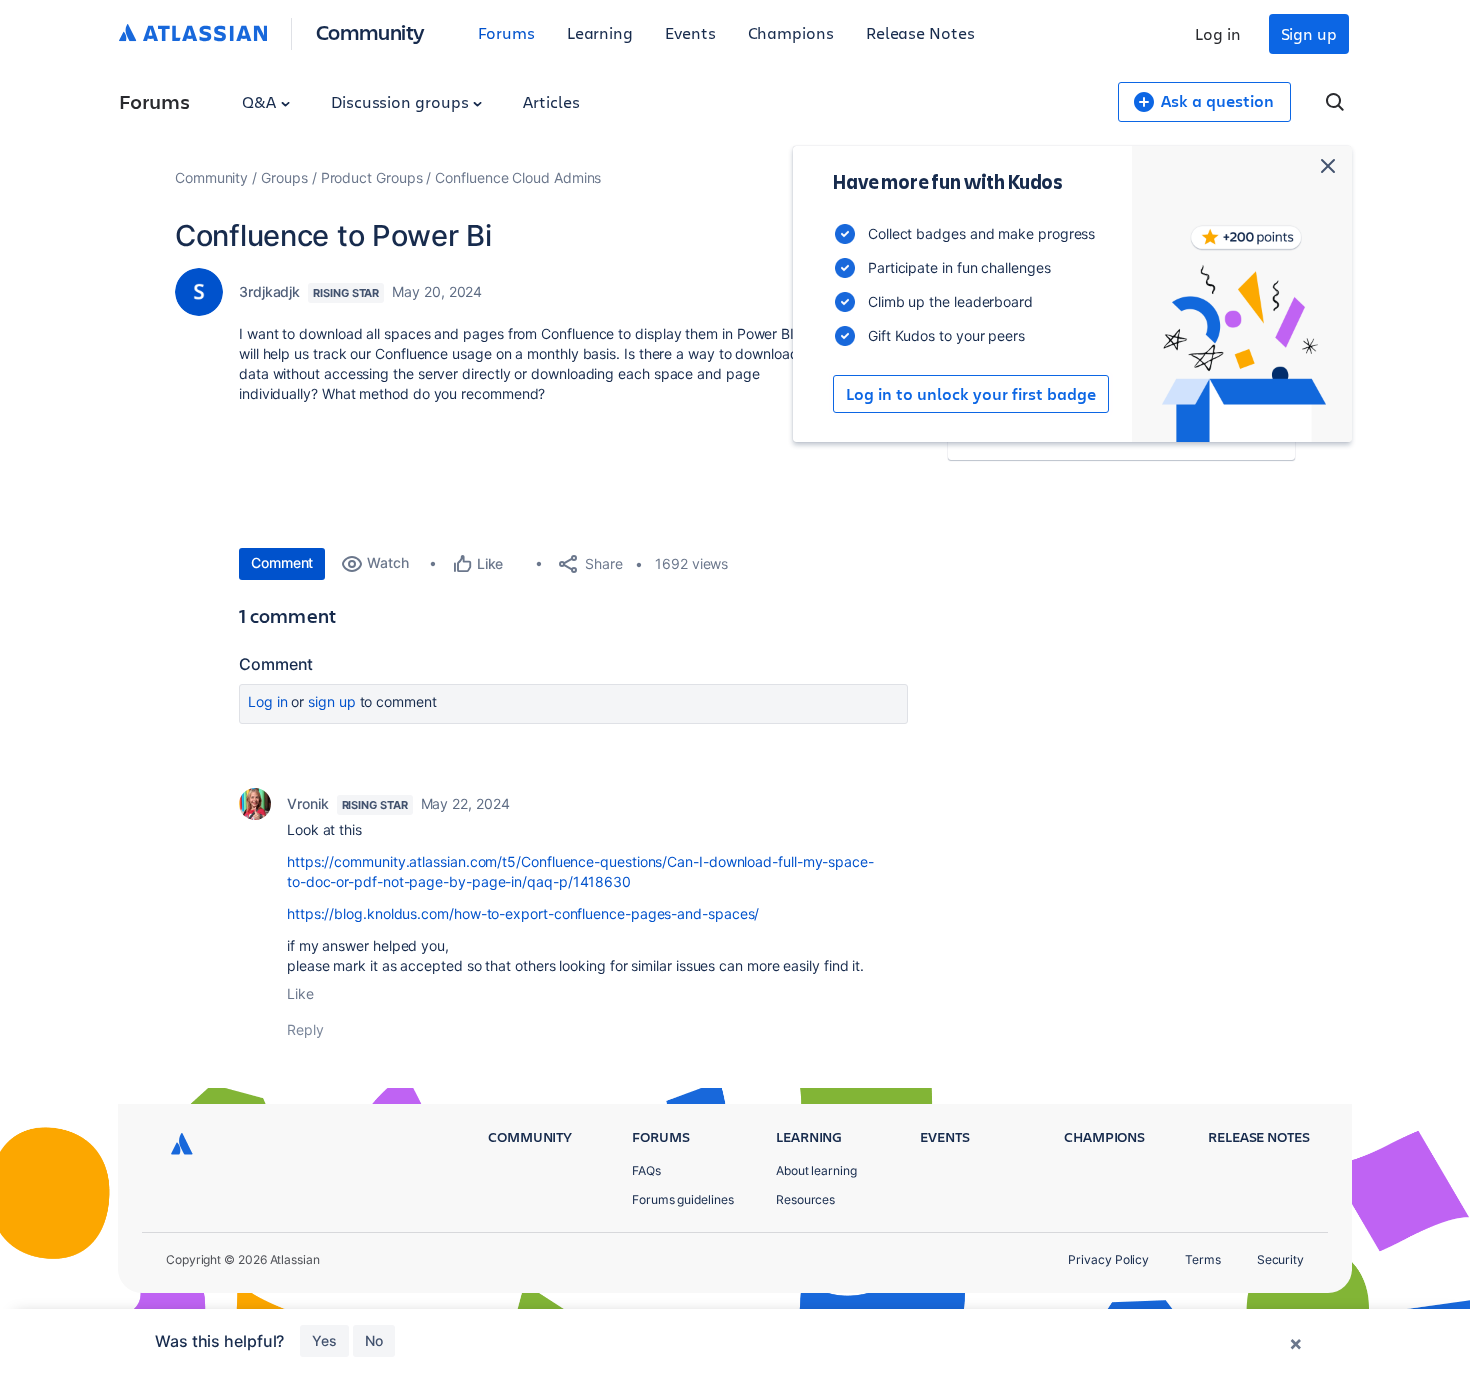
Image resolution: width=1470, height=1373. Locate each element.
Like (300, 993)
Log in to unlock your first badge (971, 394)
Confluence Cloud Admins (518, 177)
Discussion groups (402, 101)
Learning (600, 32)
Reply (305, 1029)
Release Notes (920, 32)
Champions (791, 32)
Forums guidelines (683, 1199)
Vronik (308, 803)
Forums (506, 32)
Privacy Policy (1108, 1259)
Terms (1203, 1259)
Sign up (1309, 33)
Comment (282, 562)
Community (370, 31)
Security (1280, 1259)
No (374, 1340)
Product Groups (372, 177)
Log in (1218, 33)
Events (690, 32)
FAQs (646, 1170)
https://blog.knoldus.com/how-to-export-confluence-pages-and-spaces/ (523, 913)
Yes (324, 1340)
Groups (284, 177)
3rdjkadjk (269, 291)
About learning (816, 1170)
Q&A (261, 101)
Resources (805, 1199)
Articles (551, 101)
